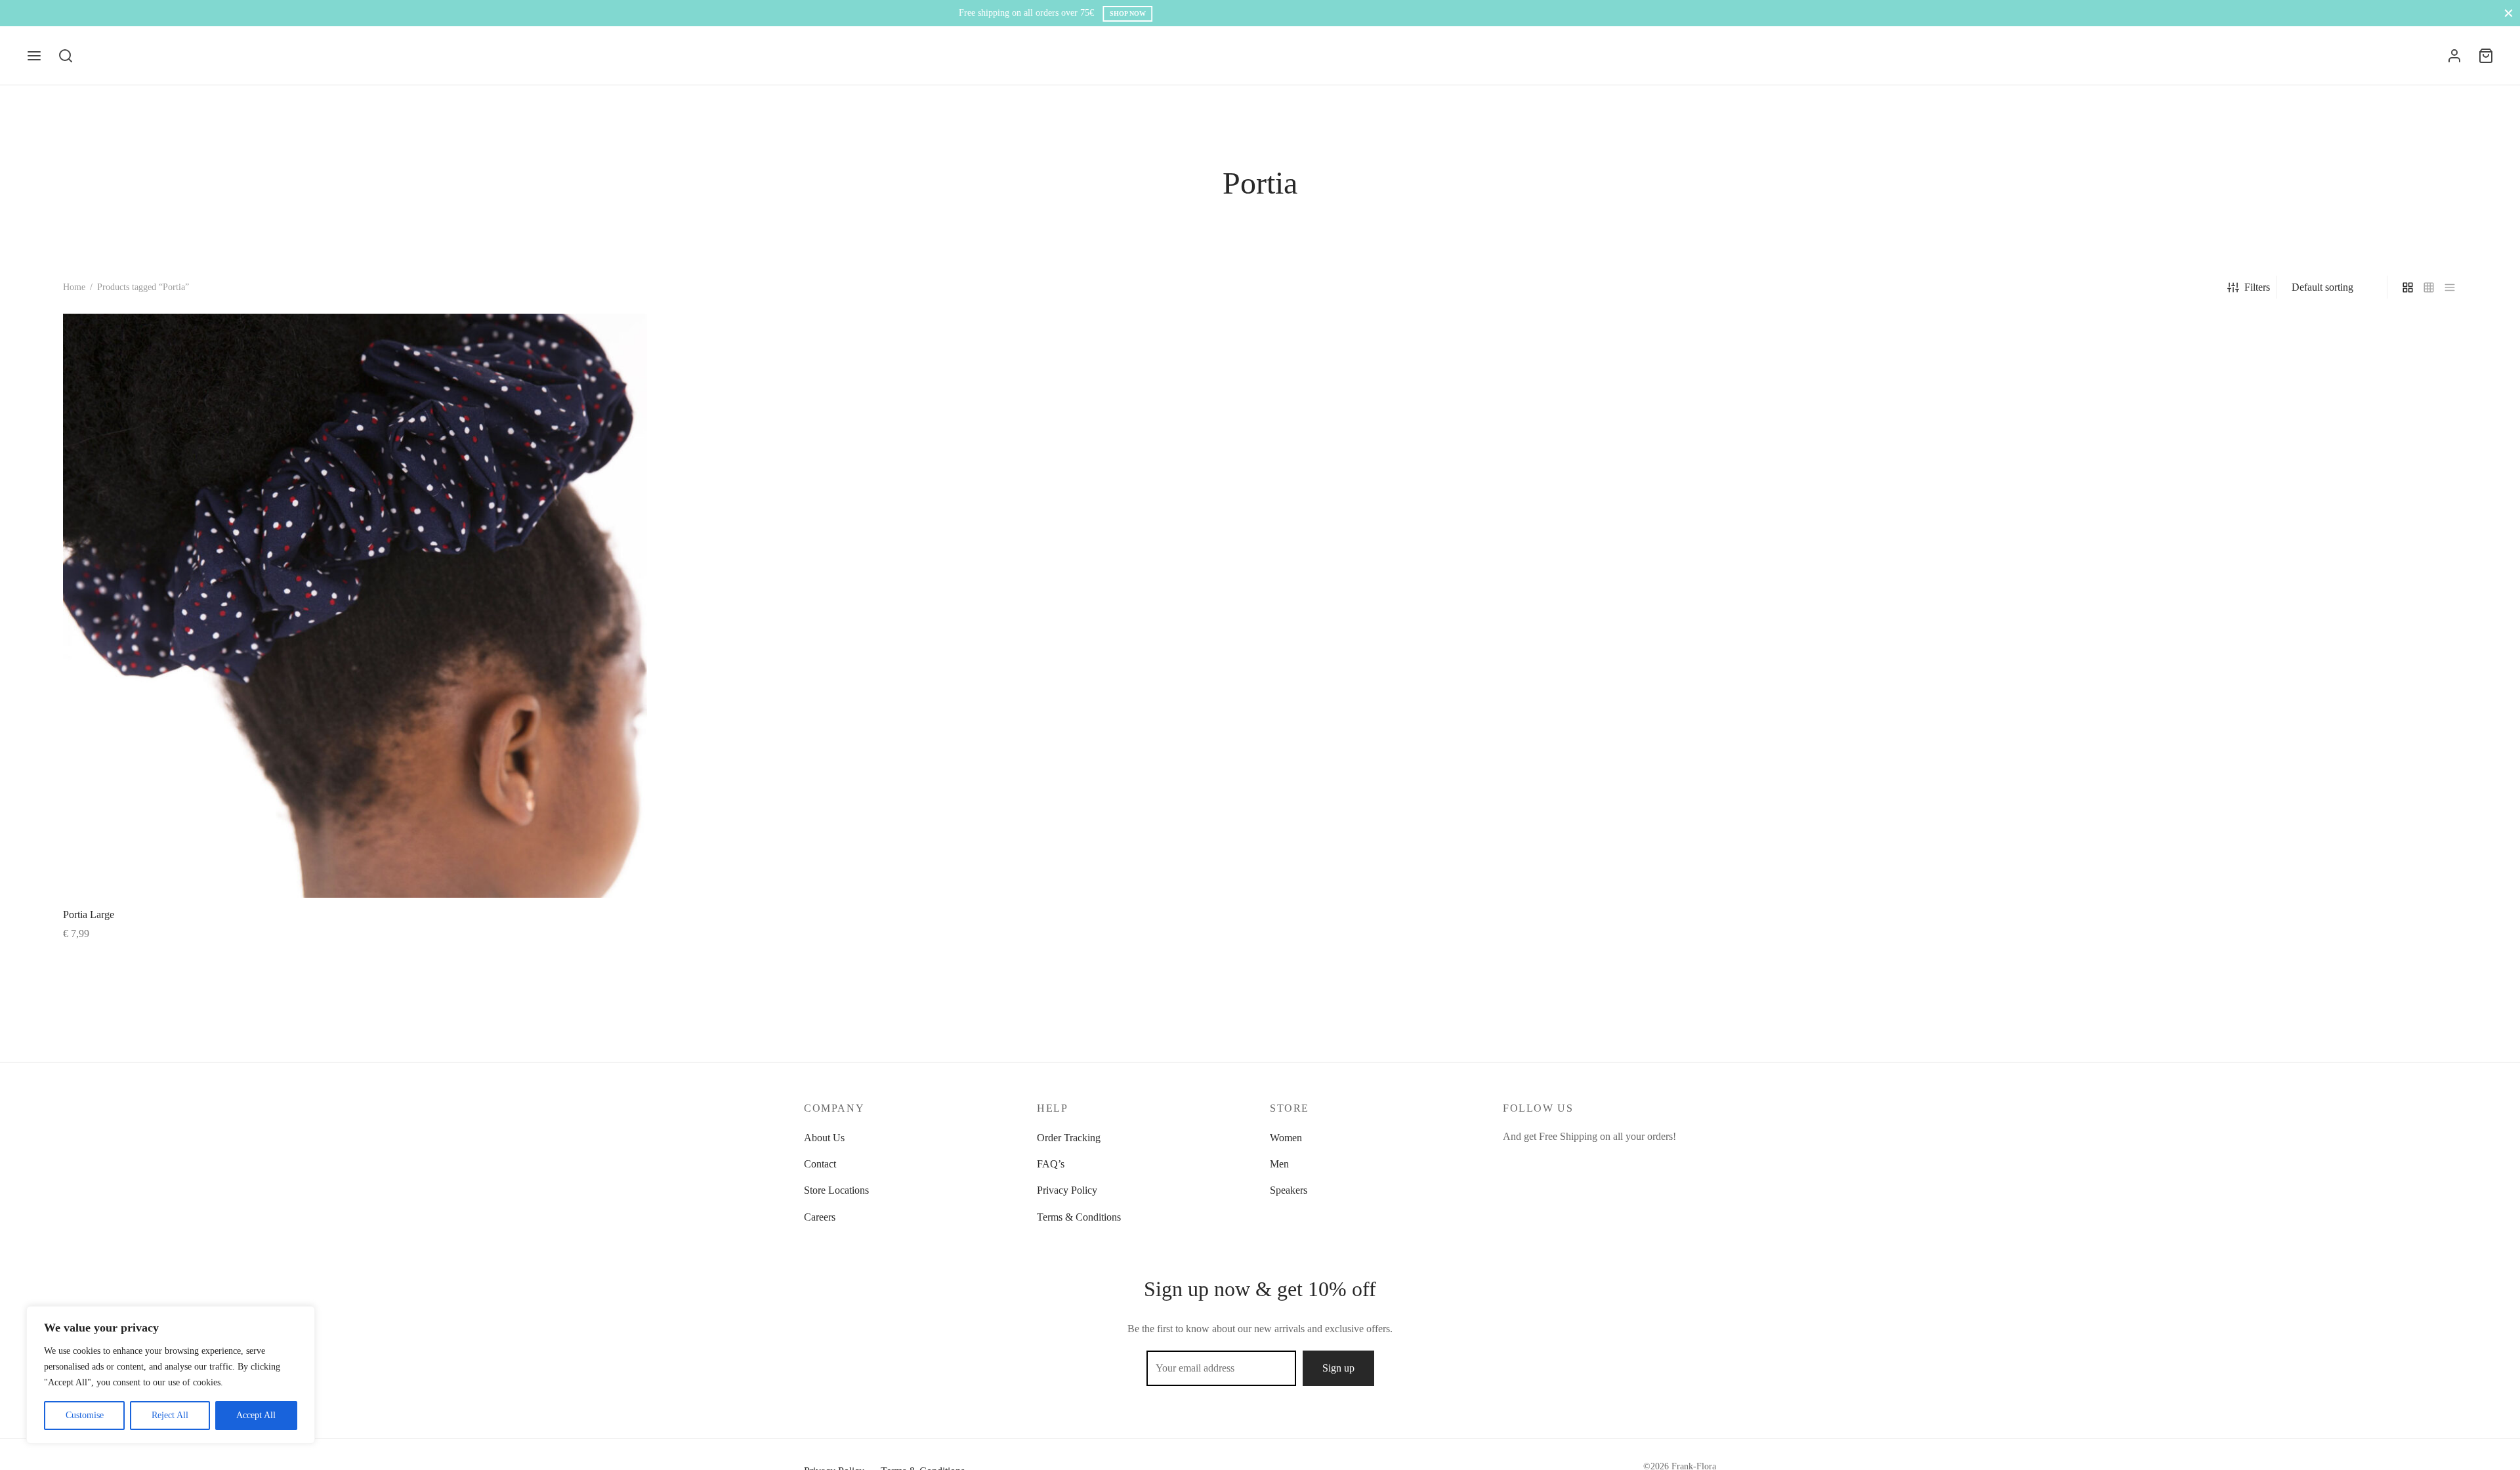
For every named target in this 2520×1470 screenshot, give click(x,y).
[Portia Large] (355, 606)
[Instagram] (1565, 1162)
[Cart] (2486, 56)
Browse (1308, 13)
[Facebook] (1513, 1162)
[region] (171, 1375)
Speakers (1289, 1190)
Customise (85, 1415)
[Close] (2509, 13)
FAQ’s (1051, 1164)
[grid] (2408, 287)
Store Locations (836, 1190)
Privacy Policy (1067, 1190)
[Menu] (34, 56)
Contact (820, 1164)
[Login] (2454, 56)
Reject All (170, 1415)
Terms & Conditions (1079, 1217)
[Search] (66, 56)
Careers (820, 1217)
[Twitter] (1539, 1162)
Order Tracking (1069, 1138)
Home (74, 287)
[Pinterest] (1592, 1162)
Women (1286, 1138)
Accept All (256, 1415)
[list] (2450, 287)
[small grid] (2429, 287)
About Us (824, 1138)
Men (1279, 1164)
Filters (2257, 287)
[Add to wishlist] (643, 913)
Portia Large (89, 914)
